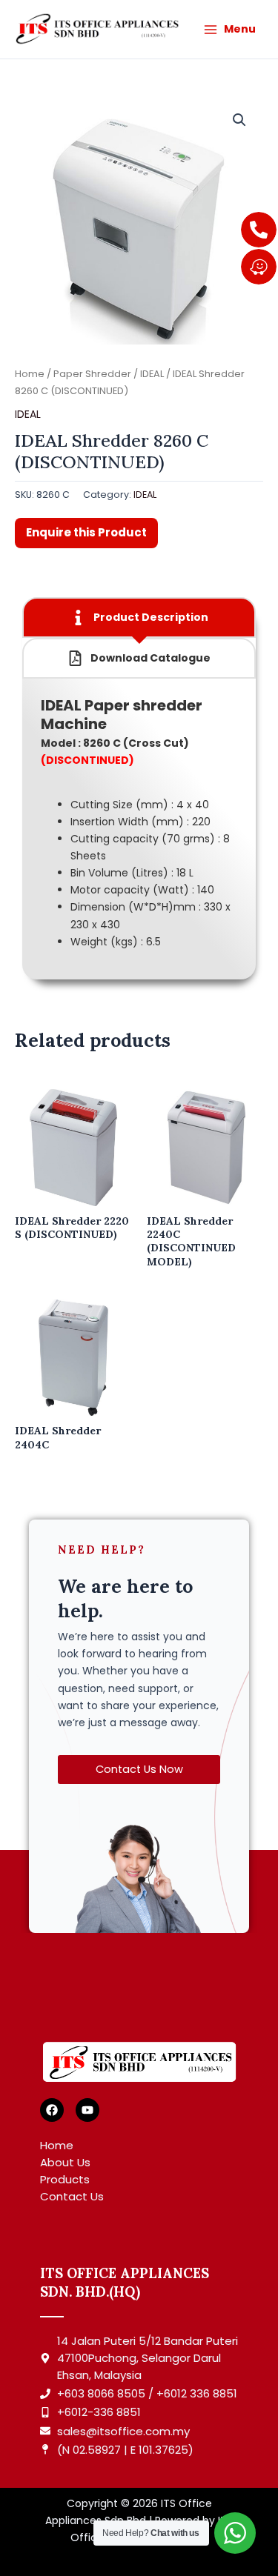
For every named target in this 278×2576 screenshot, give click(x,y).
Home (30, 374)
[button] (239, 120)
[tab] (139, 618)
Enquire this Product (86, 532)
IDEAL (152, 374)
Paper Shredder (92, 374)
